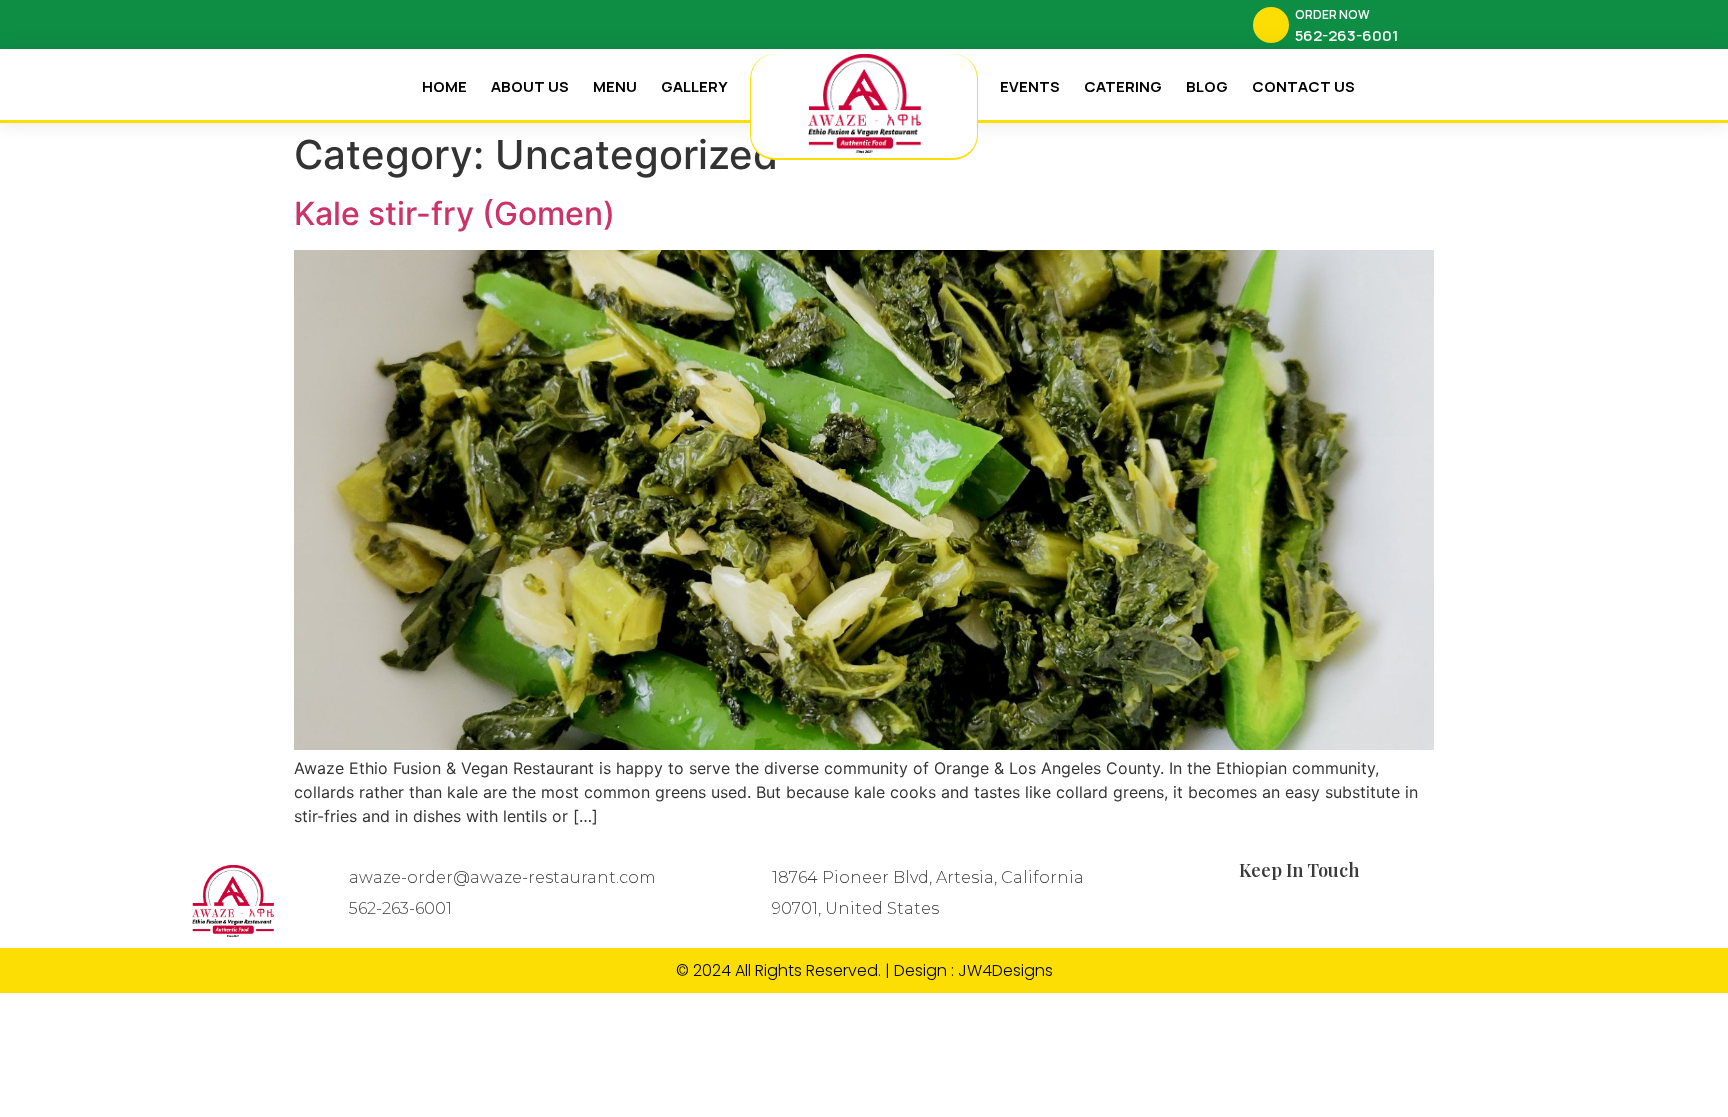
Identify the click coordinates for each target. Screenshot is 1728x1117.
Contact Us (1303, 86)
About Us (530, 86)
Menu (615, 86)
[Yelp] (379, 25)
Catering (1123, 86)
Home (444, 86)
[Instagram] (344, 25)
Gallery (694, 86)
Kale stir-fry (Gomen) (454, 213)
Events (1030, 86)
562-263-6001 (400, 908)
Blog (1207, 86)
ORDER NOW (1332, 14)
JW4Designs (1005, 970)
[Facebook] (309, 25)
